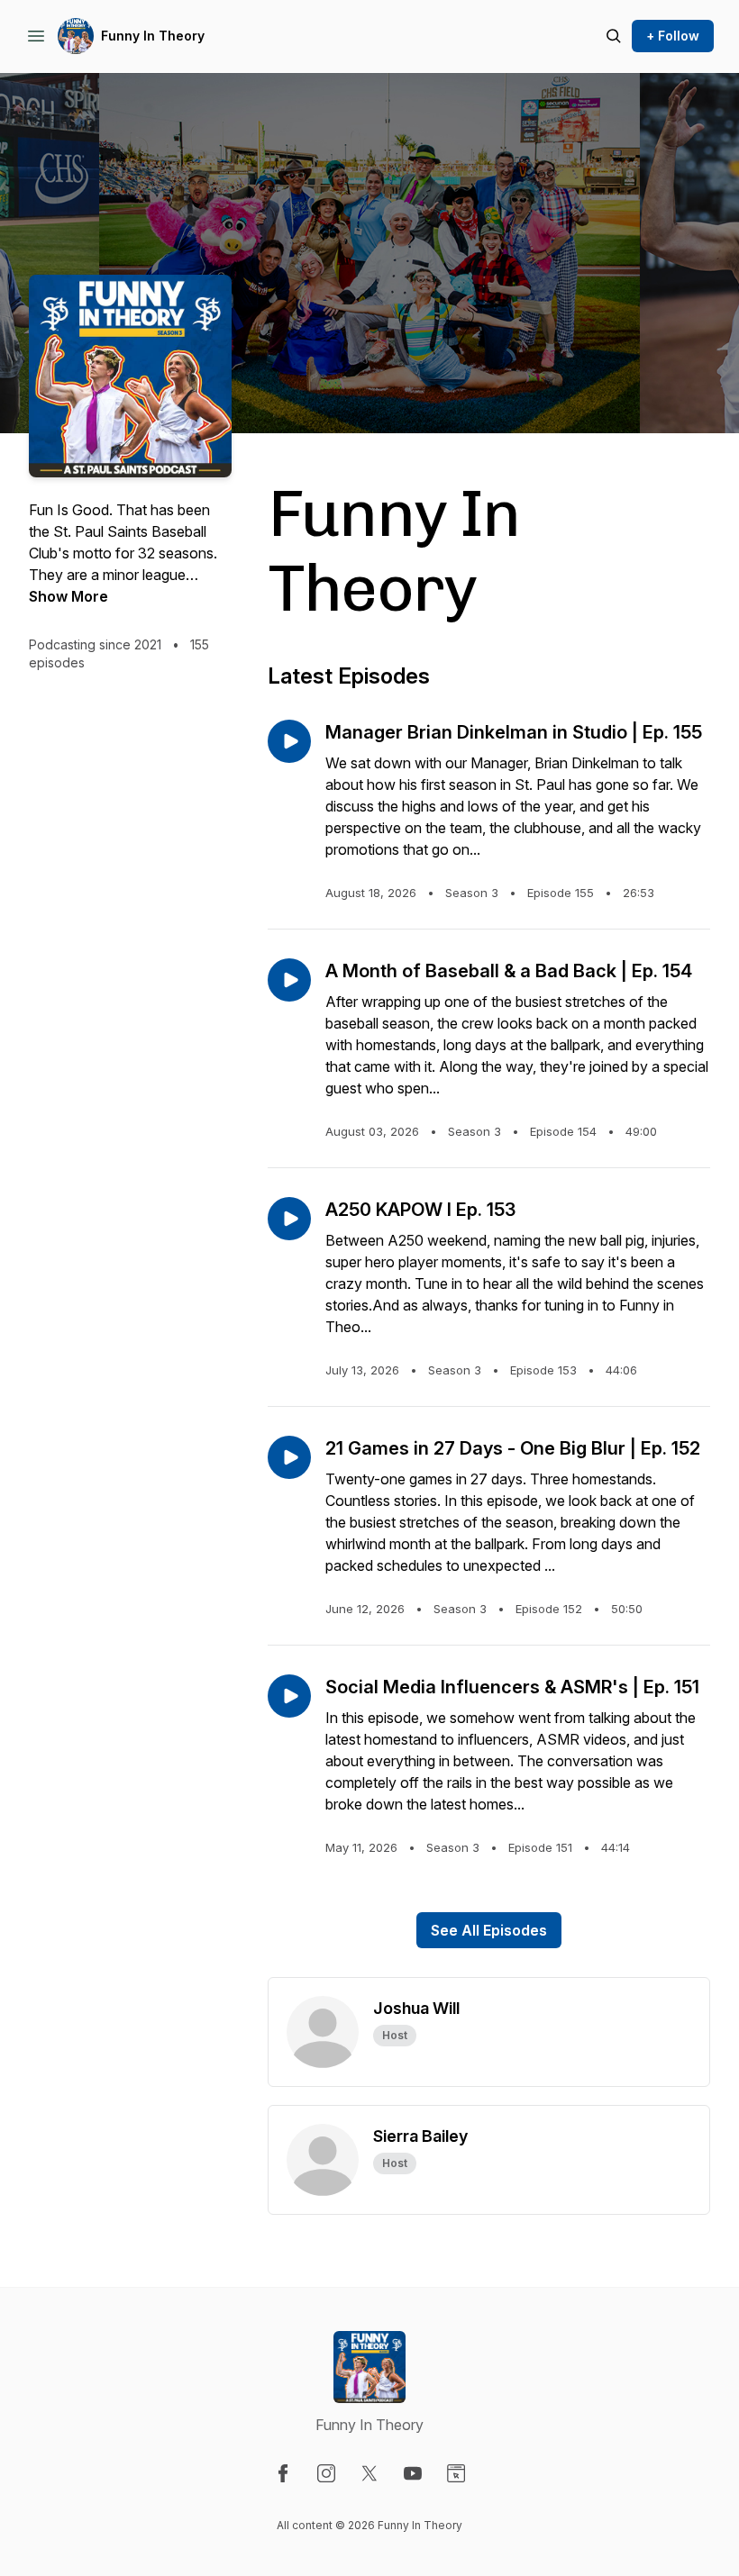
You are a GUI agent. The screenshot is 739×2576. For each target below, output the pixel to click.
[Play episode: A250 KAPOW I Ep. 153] (289, 1219)
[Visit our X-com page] (369, 2473)
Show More (68, 596)
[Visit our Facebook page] (283, 2473)
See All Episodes (489, 1930)
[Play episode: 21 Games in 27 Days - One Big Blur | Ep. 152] (289, 1457)
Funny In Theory (153, 36)
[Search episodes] (614, 36)
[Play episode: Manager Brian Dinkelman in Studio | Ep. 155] (289, 741)
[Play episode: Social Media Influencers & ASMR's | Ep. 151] (289, 1696)
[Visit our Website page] (456, 2473)
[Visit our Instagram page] (326, 2473)
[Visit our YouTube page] (413, 2473)
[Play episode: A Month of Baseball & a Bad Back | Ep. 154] (289, 980)
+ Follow (673, 36)
